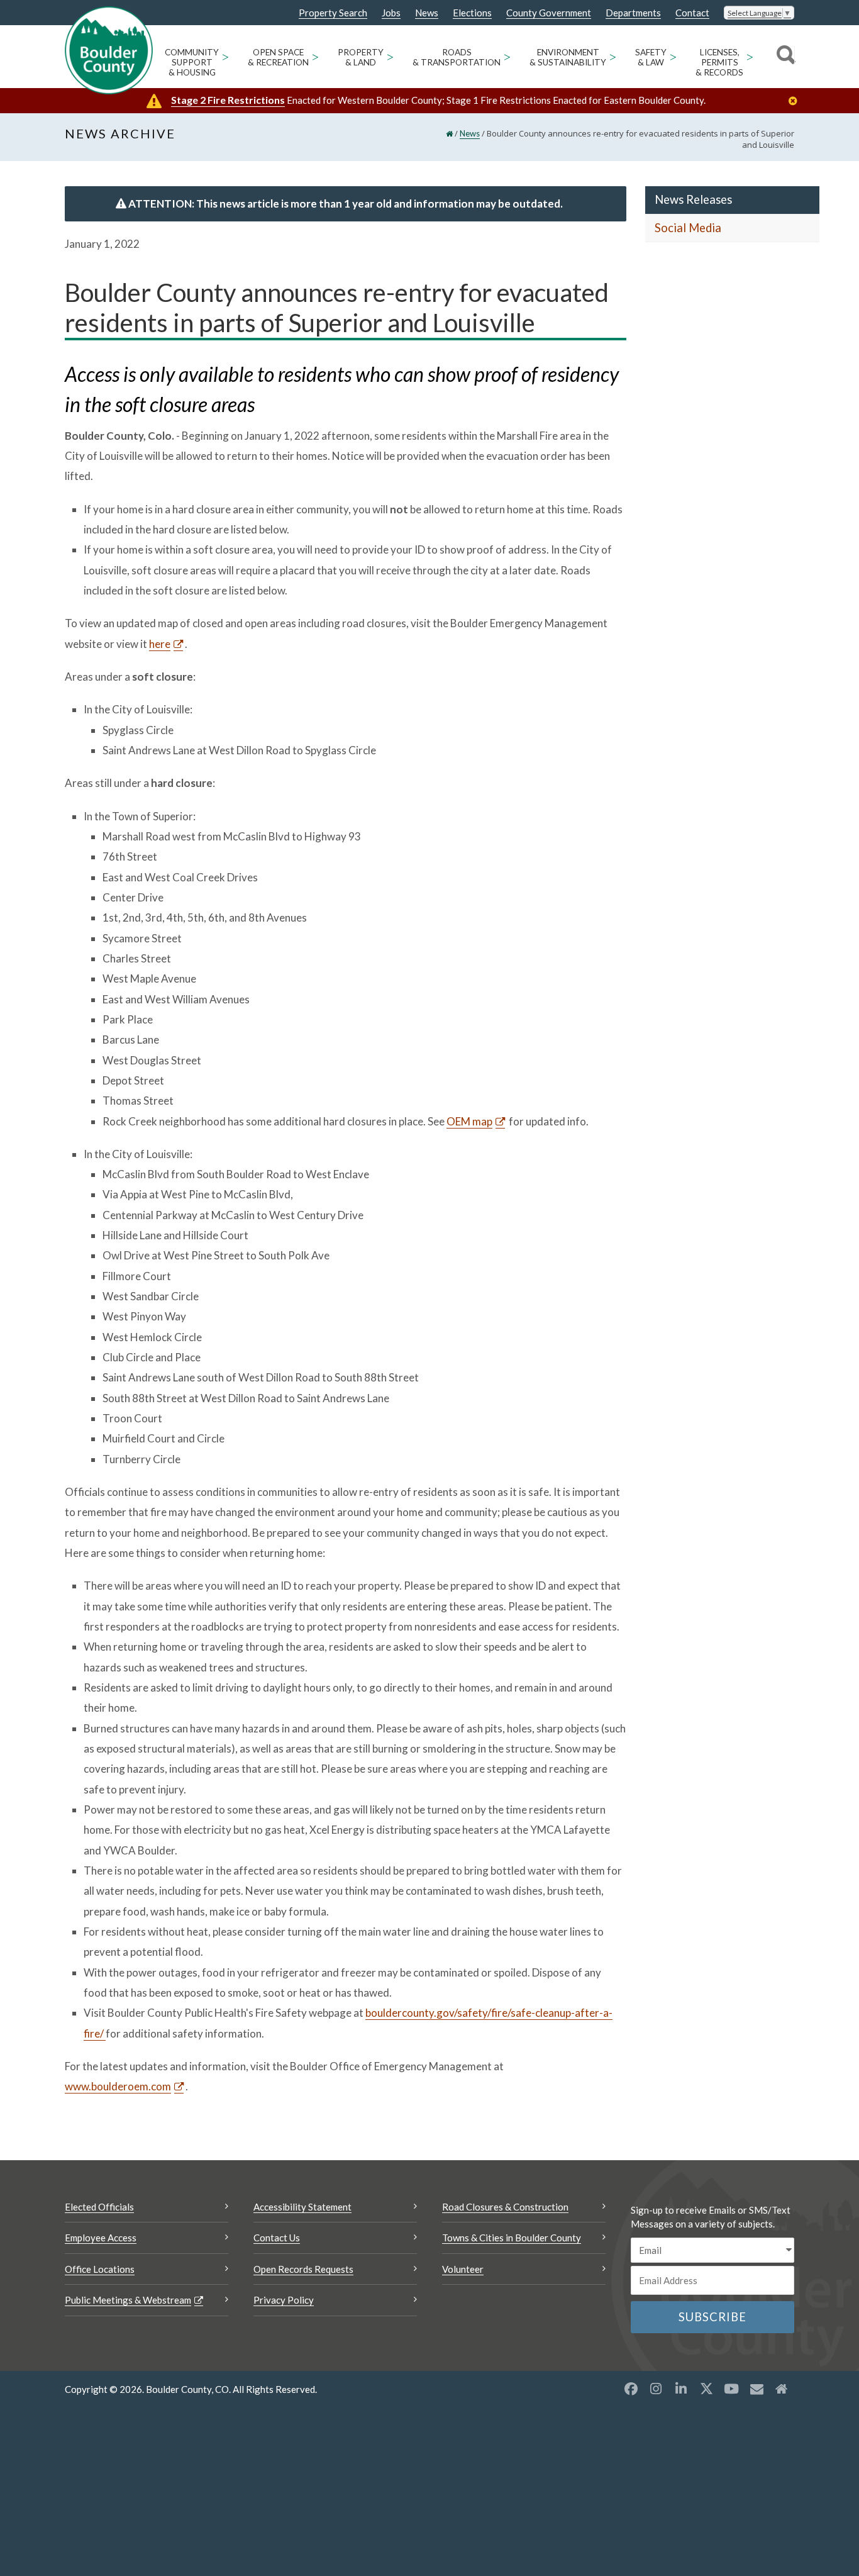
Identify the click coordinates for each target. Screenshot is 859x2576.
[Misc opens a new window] (756, 2389)
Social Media (688, 228)
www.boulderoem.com (118, 2086)
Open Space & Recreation (278, 57)
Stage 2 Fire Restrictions (228, 100)
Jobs (391, 13)
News (427, 13)
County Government (549, 13)
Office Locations (100, 2269)
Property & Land (361, 57)
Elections (472, 13)
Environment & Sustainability (568, 57)
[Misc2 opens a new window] (782, 2389)
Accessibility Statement (302, 2207)
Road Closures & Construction (505, 2207)
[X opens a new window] (706, 2389)
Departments (633, 13)
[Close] (796, 101)
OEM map (469, 1121)
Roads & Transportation (457, 57)
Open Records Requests (303, 2269)
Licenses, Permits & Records (719, 62)
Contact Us (277, 2238)
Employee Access (101, 2238)
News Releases (693, 199)
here (160, 644)
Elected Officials (99, 2207)
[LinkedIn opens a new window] (681, 2389)
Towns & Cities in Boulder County (512, 2238)
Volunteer (463, 2269)
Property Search (333, 13)
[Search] (784, 57)
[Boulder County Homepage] (109, 50)
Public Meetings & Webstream (128, 2300)
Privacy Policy (284, 2300)
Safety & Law (651, 57)
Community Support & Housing (192, 62)
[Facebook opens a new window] (631, 2389)
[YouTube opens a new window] (731, 2389)
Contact (692, 13)
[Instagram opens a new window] (656, 2389)
